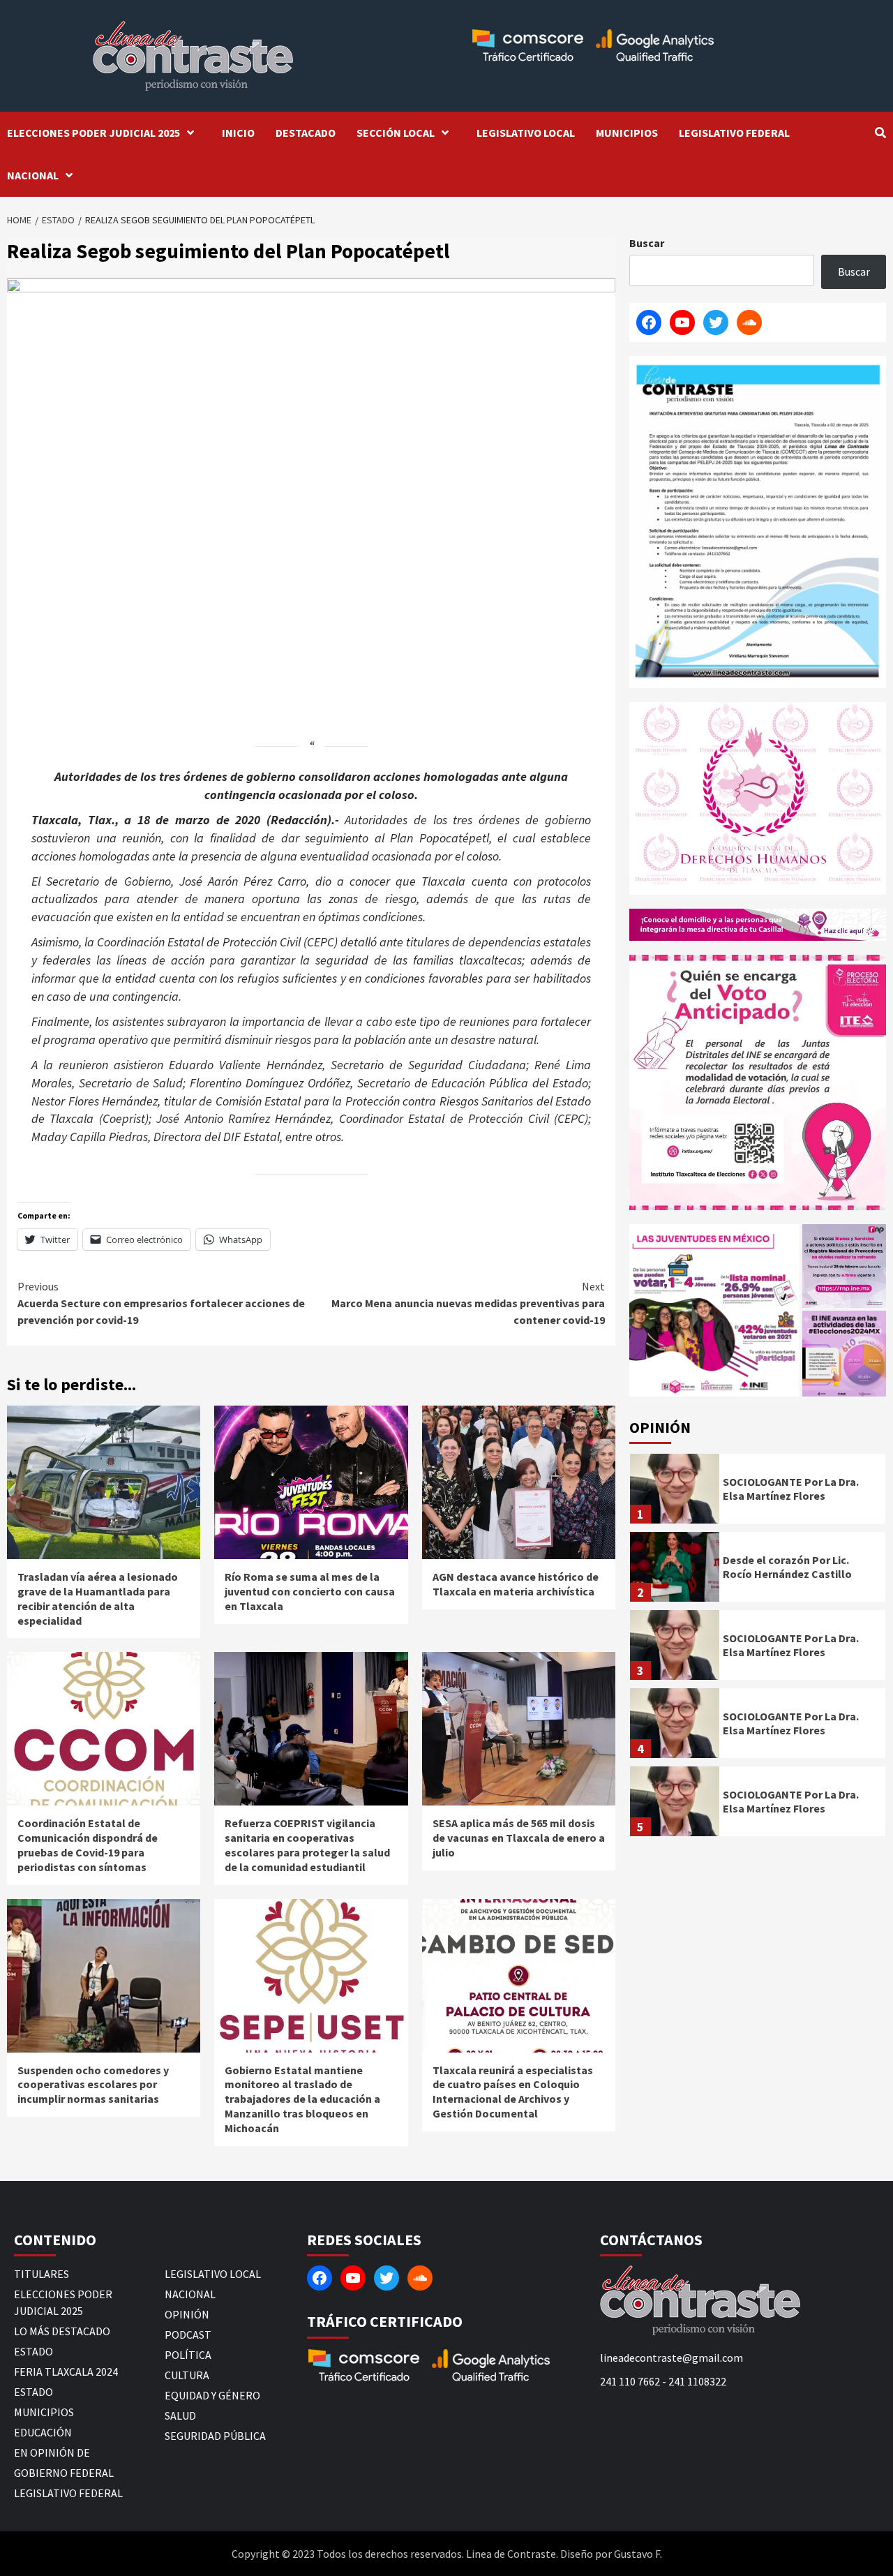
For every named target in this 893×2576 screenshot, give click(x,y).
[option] (758, 1492)
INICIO (238, 133)
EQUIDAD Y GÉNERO (212, 2395)
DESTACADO (306, 133)
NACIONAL (33, 175)
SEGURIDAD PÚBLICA (215, 2436)
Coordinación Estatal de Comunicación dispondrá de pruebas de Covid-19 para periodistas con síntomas (88, 1845)
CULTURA (187, 2375)
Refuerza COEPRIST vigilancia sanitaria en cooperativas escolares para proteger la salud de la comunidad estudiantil (307, 1845)
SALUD (180, 2415)
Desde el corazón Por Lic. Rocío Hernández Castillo (787, 1567)
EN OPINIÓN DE (52, 2452)
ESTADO (33, 2351)
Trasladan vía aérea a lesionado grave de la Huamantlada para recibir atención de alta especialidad (98, 1598)
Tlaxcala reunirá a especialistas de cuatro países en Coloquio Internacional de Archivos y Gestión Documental (513, 2092)
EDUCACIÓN (43, 2432)
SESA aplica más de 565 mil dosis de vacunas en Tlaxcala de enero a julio (519, 1838)
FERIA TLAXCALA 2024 (66, 2372)
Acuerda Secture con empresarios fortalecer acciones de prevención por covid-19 (161, 1303)
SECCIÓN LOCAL (396, 133)
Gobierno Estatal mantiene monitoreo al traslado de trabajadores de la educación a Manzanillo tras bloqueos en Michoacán (302, 2099)
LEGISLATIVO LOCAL (526, 133)
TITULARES (42, 2274)
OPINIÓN (187, 2314)
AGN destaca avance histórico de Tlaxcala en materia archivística (516, 1584)
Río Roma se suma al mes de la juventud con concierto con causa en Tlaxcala (310, 1591)
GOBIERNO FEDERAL (64, 2473)
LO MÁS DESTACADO (62, 2331)
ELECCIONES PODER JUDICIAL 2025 (93, 133)
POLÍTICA (188, 2355)
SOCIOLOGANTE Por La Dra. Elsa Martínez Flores (791, 1489)
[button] (714, 1310)
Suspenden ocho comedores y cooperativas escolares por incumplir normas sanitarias (93, 2085)
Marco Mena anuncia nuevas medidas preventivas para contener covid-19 (468, 1303)
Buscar (647, 243)
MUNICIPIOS (627, 133)
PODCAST (188, 2335)
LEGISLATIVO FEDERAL (734, 133)
